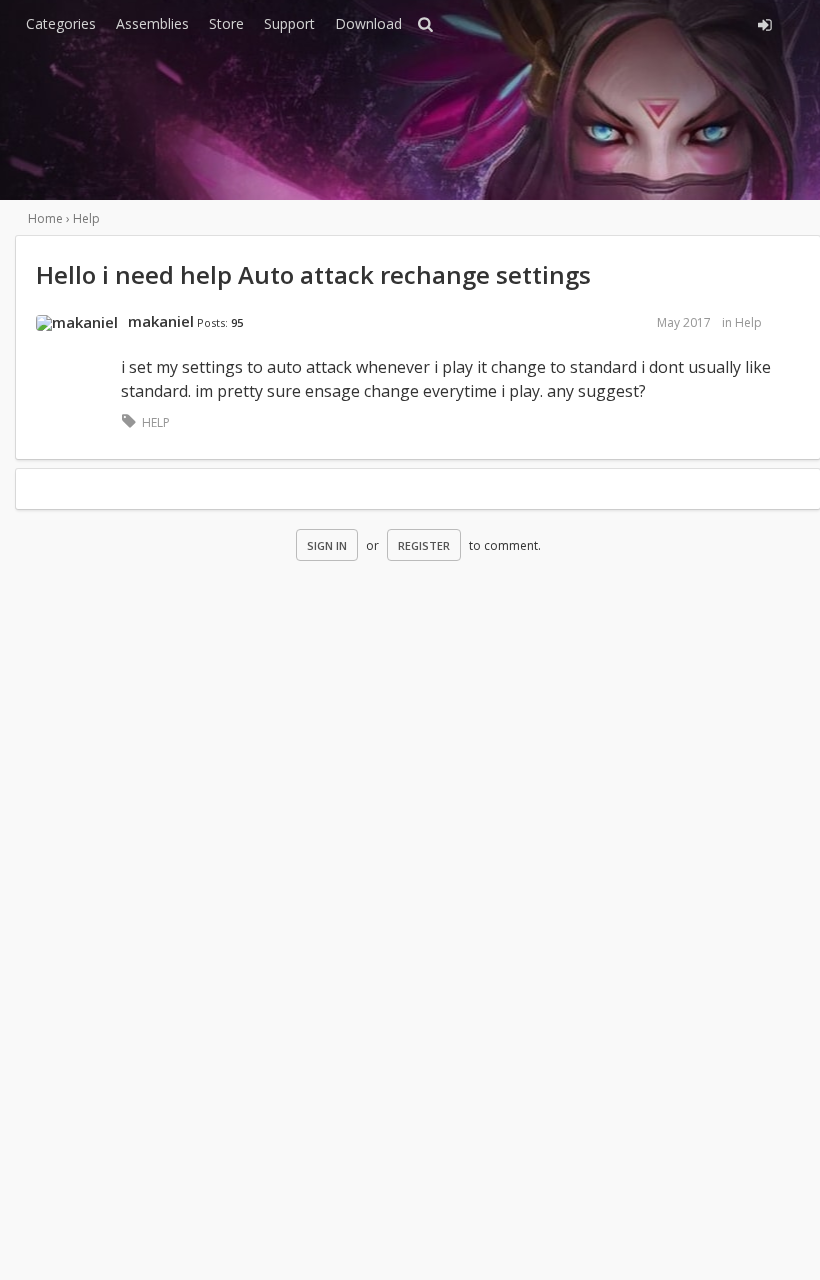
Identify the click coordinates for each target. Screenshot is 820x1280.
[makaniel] (77, 323)
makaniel (161, 321)
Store (226, 23)
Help (748, 322)
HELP (156, 422)
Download (368, 23)
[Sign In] (662, 22)
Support (289, 23)
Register (424, 545)
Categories (61, 23)
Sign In (327, 545)
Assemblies (152, 23)
